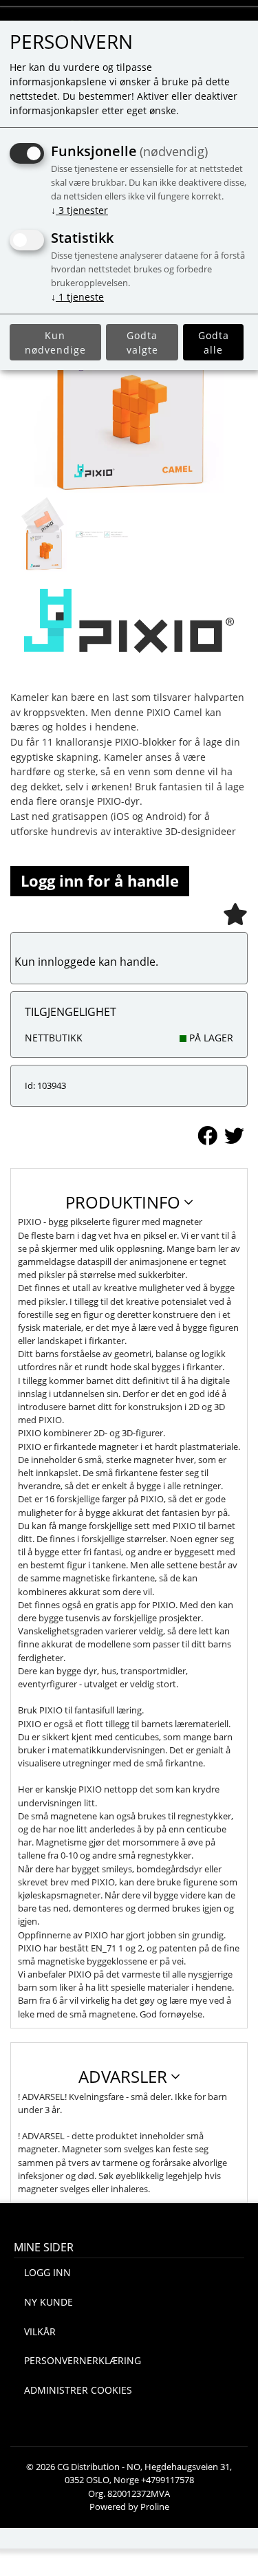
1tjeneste (77, 297)
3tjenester (79, 210)
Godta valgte (142, 343)
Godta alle (214, 343)
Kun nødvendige (55, 343)
